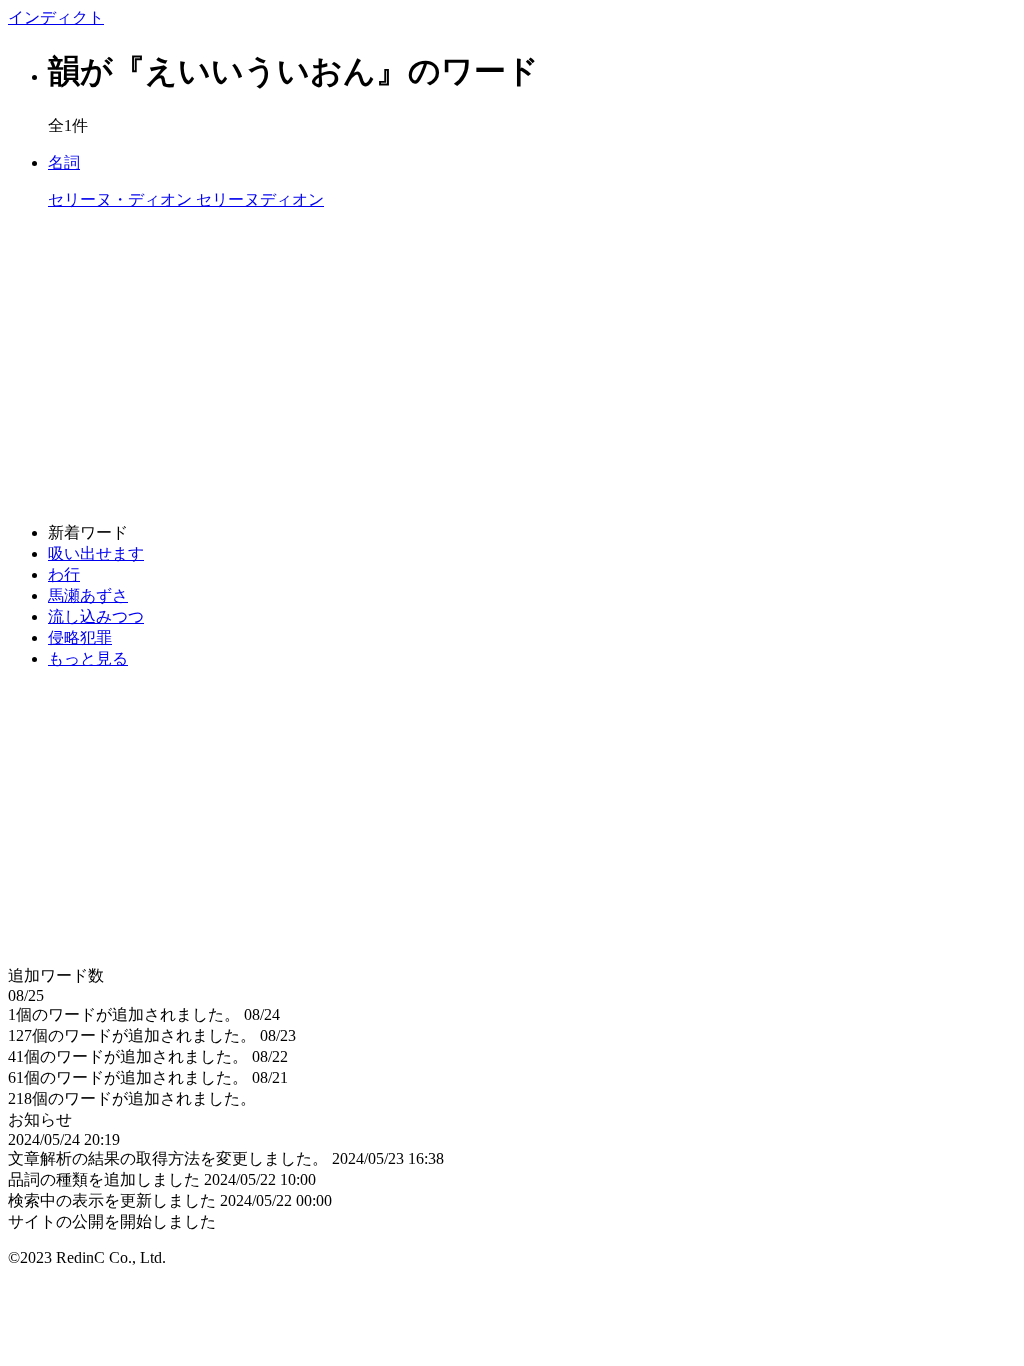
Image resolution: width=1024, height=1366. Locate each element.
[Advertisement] (512, 367)
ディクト (56, 17)
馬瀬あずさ (88, 595)
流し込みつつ (96, 616)
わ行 (64, 574)
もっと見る (88, 658)
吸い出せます (96, 553)
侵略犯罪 (80, 637)
